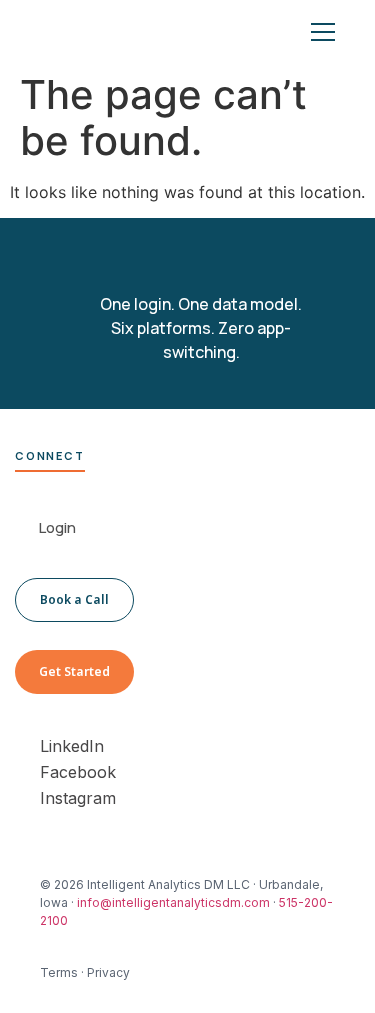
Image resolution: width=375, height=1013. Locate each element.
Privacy (108, 972)
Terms (59, 972)
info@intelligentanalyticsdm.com (173, 902)
